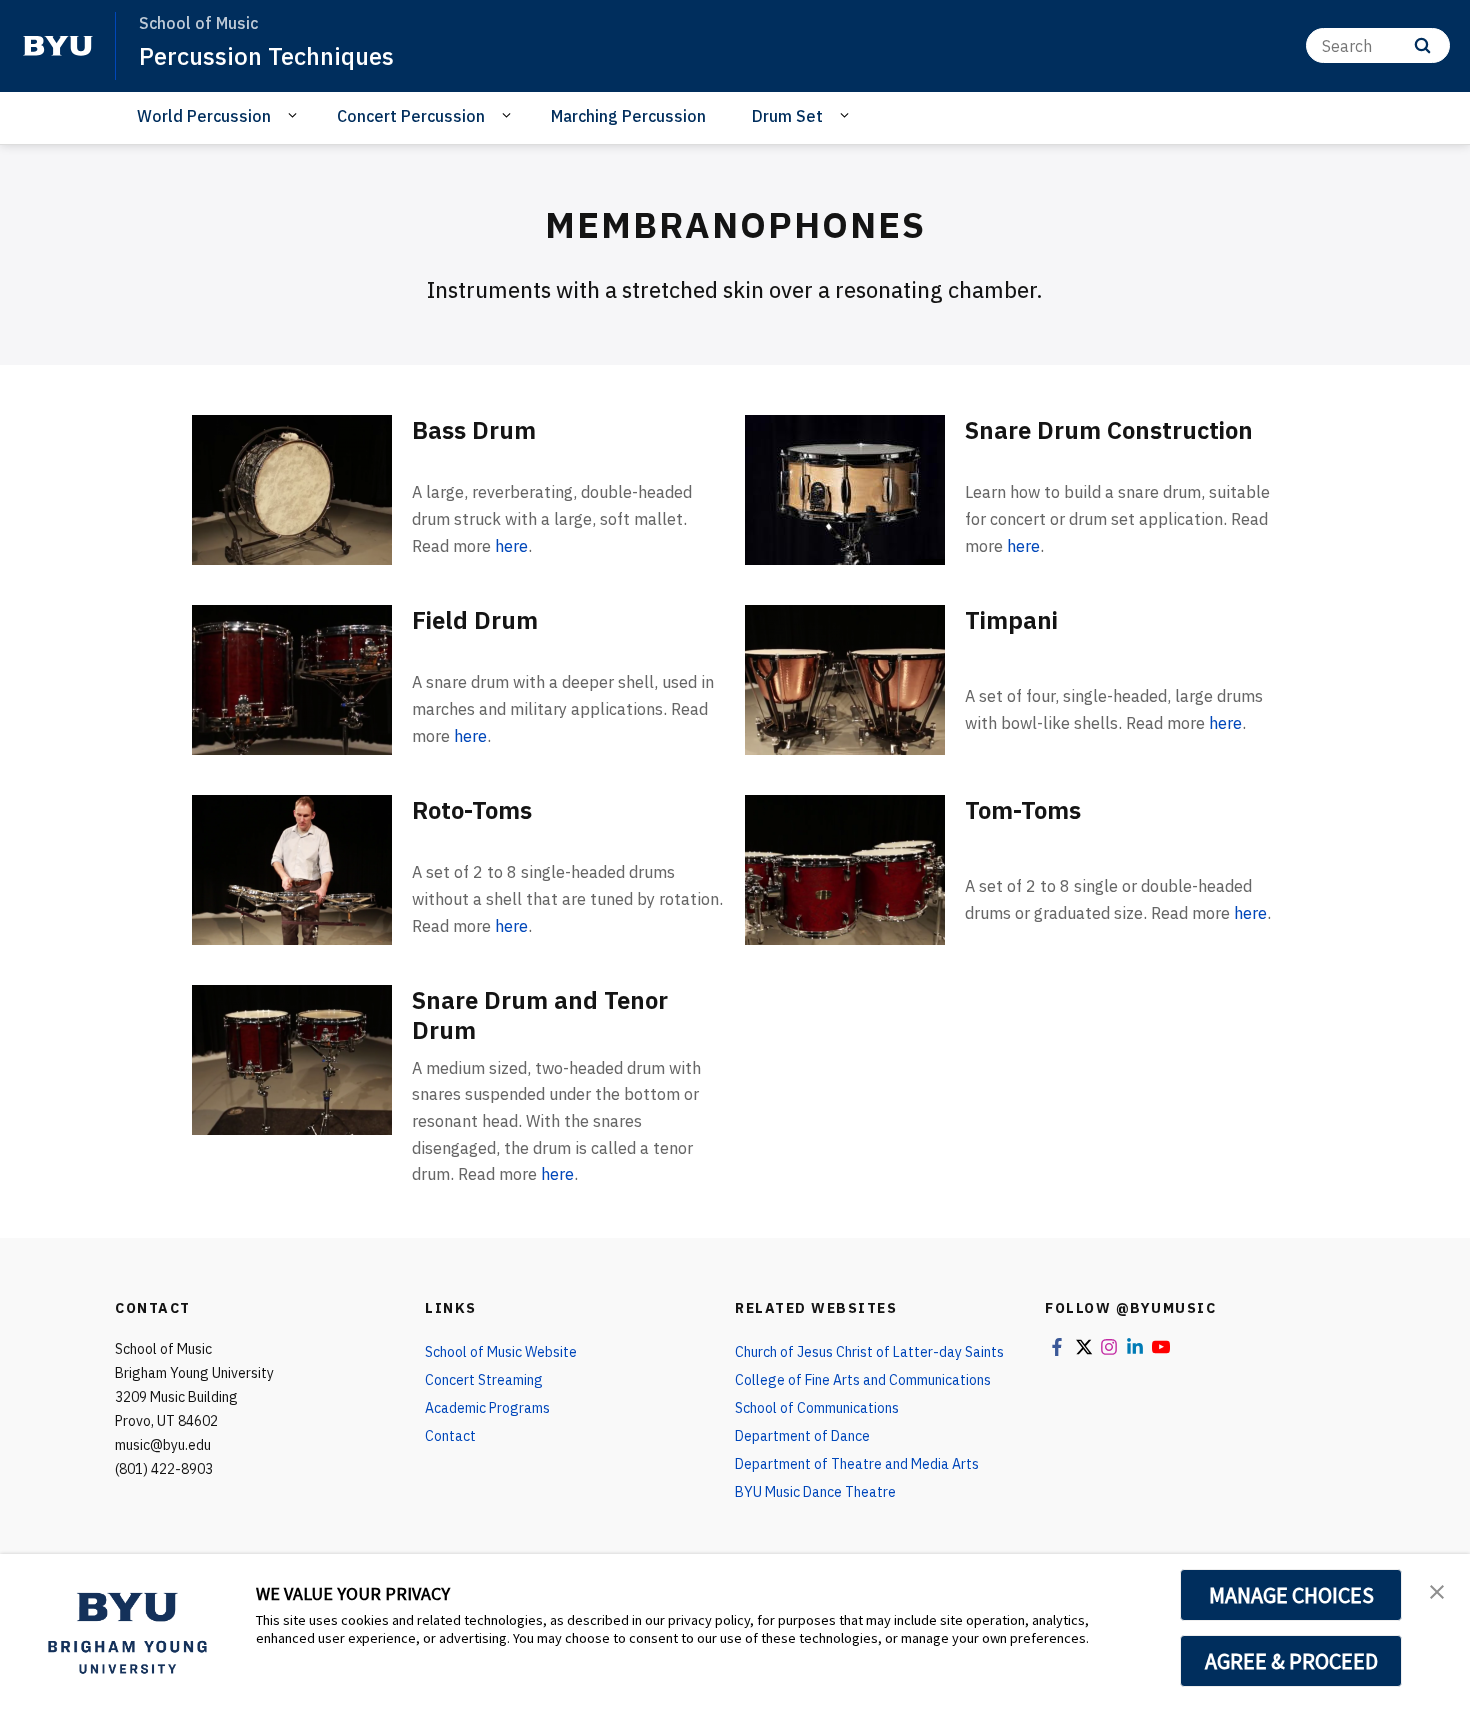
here (511, 546)
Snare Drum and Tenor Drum (540, 1015)
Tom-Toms (1023, 810)
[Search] (1422, 45)
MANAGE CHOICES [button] (1291, 1595)
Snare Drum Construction (1109, 430)
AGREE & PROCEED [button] (1291, 1661)
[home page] (58, 46)
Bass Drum (474, 430)
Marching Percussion (628, 116)
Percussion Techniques (266, 56)
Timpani (1011, 620)
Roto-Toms (472, 810)
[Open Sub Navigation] (295, 115)
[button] (1437, 1590)
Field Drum (475, 620)
